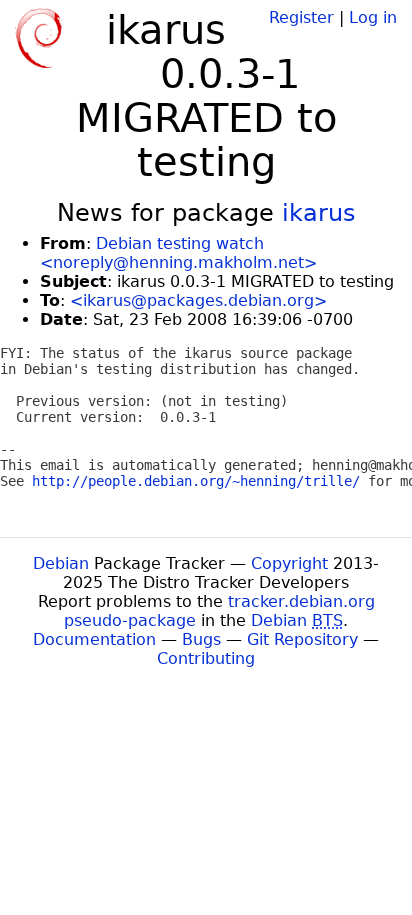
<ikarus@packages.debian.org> (198, 300)
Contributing (206, 658)
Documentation (94, 639)
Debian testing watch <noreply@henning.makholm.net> (178, 253)
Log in (373, 17)
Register (301, 17)
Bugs (201, 639)
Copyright (289, 563)
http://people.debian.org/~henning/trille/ (196, 481)
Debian (61, 563)
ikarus (319, 213)
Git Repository (302, 639)
